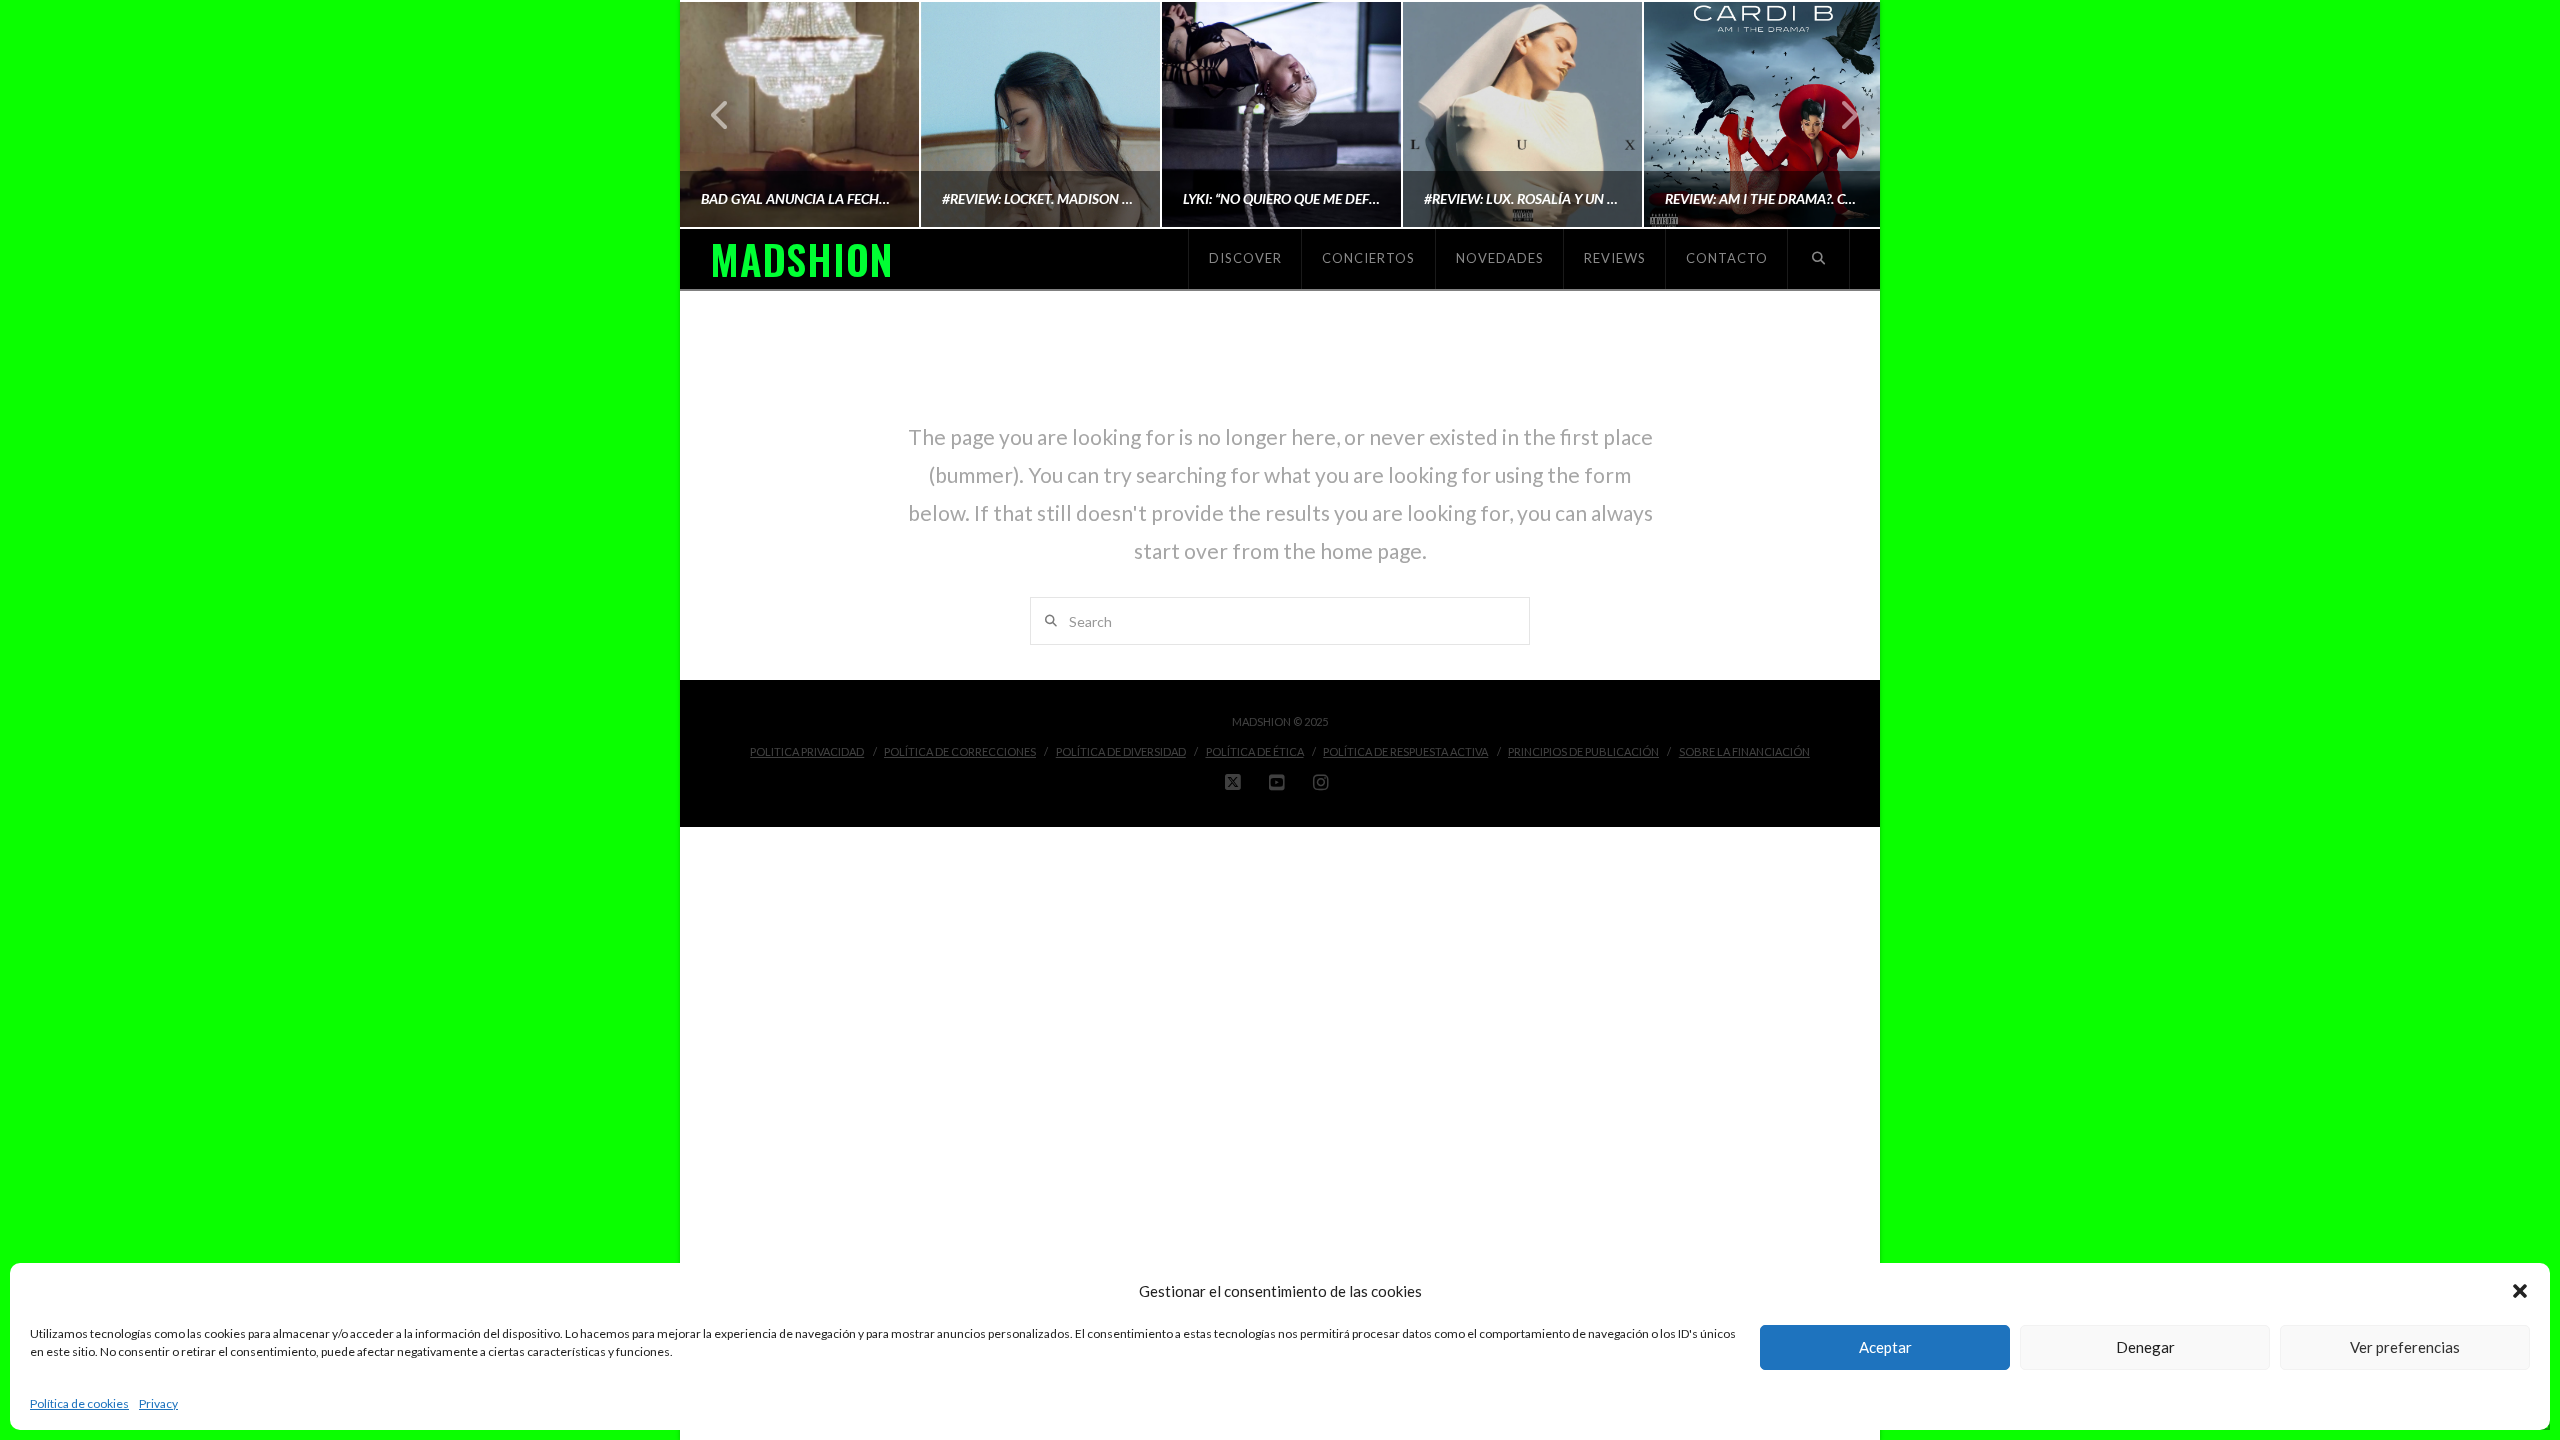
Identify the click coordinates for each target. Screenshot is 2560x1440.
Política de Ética (1255, 751)
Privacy (158, 1403)
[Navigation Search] (1819, 259)
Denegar (2145, 1347)
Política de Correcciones (960, 751)
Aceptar (1885, 1347)
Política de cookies (79, 1403)
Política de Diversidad (1121, 751)
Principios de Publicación (1583, 751)
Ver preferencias (2405, 1347)
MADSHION (801, 259)
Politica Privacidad (807, 751)
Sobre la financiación (1744, 751)
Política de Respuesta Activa (1405, 751)
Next (1837, 114)
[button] (2520, 1291)
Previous (720, 114)
